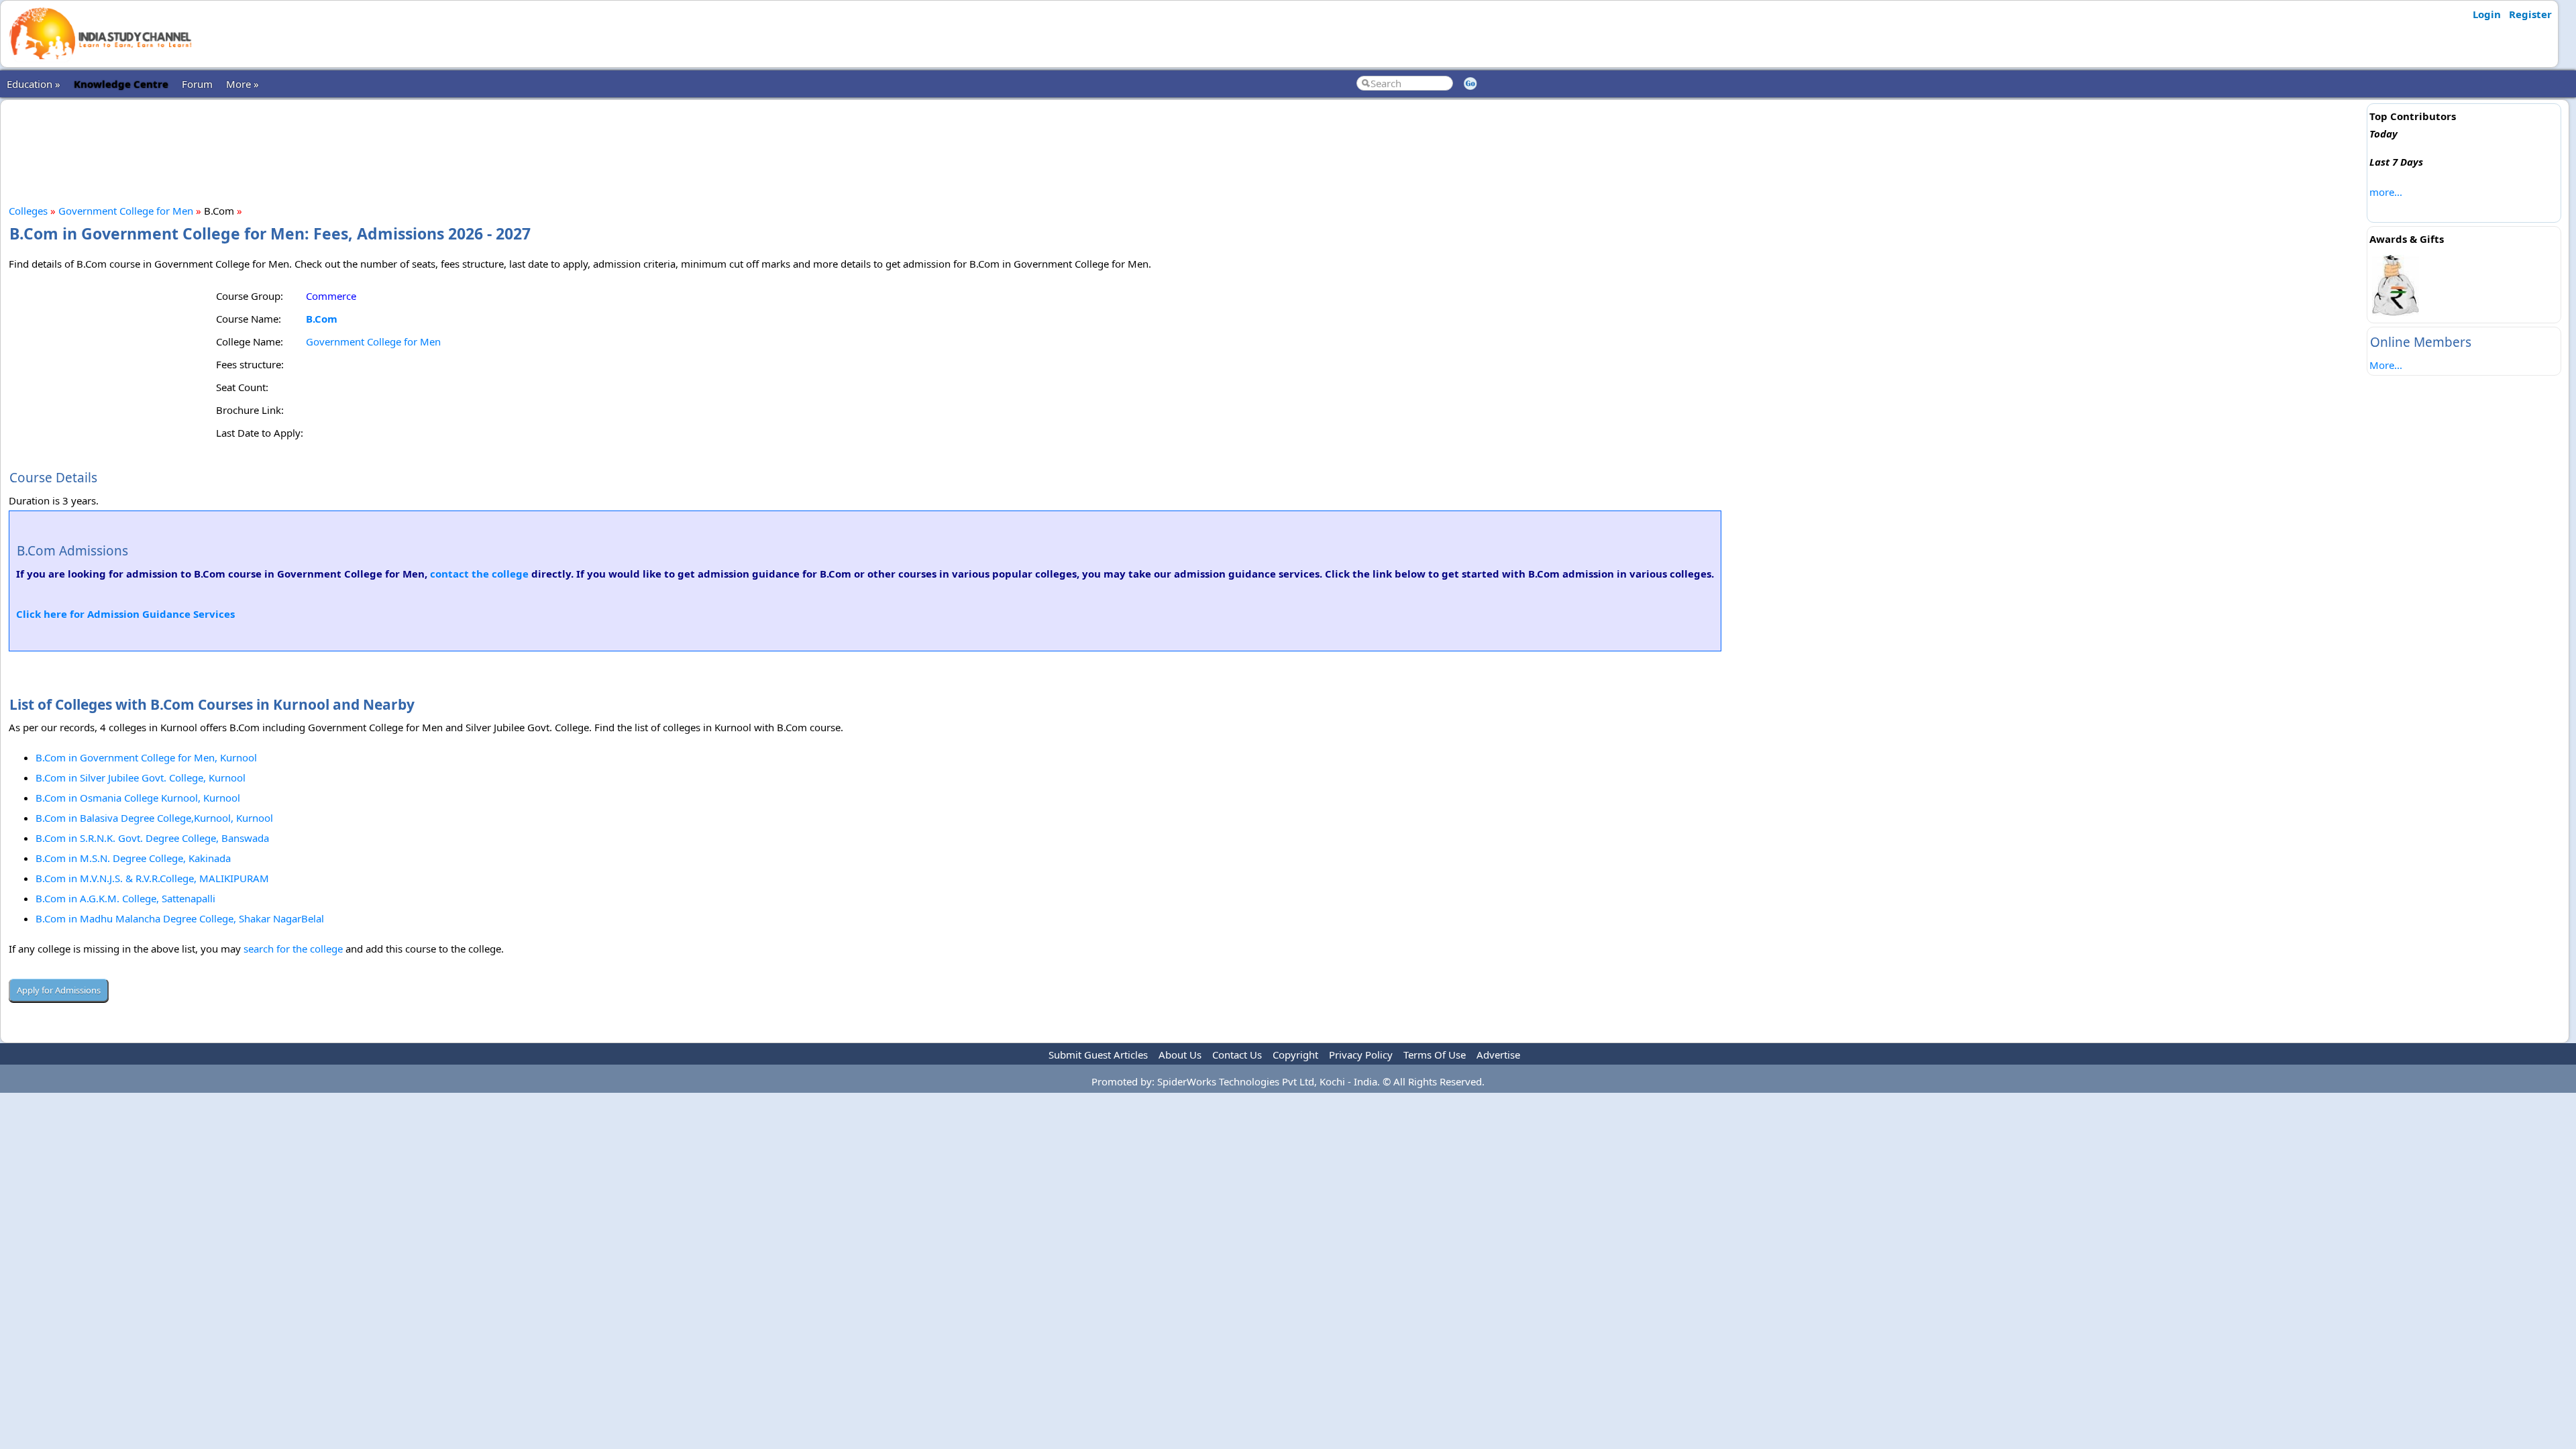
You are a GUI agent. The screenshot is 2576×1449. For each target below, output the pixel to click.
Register (2530, 14)
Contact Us (1237, 1055)
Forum (197, 84)
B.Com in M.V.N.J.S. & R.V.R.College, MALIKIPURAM (152, 878)
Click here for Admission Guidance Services (125, 614)
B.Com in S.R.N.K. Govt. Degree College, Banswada (152, 838)
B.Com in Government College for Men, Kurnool (146, 757)
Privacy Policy (1361, 1055)
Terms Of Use (1435, 1055)
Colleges (28, 211)
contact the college (479, 574)
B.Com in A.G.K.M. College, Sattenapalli (125, 898)
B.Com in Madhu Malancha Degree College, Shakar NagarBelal (180, 918)
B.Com (322, 319)
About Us (1180, 1055)
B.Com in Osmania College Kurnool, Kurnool (138, 798)
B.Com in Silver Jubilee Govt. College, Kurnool (141, 777)
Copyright (1295, 1055)
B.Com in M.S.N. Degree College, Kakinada (133, 858)
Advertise (1498, 1055)
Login (2487, 14)
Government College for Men (126, 211)
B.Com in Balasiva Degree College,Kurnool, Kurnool (154, 818)
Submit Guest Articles (1098, 1055)
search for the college (293, 949)
